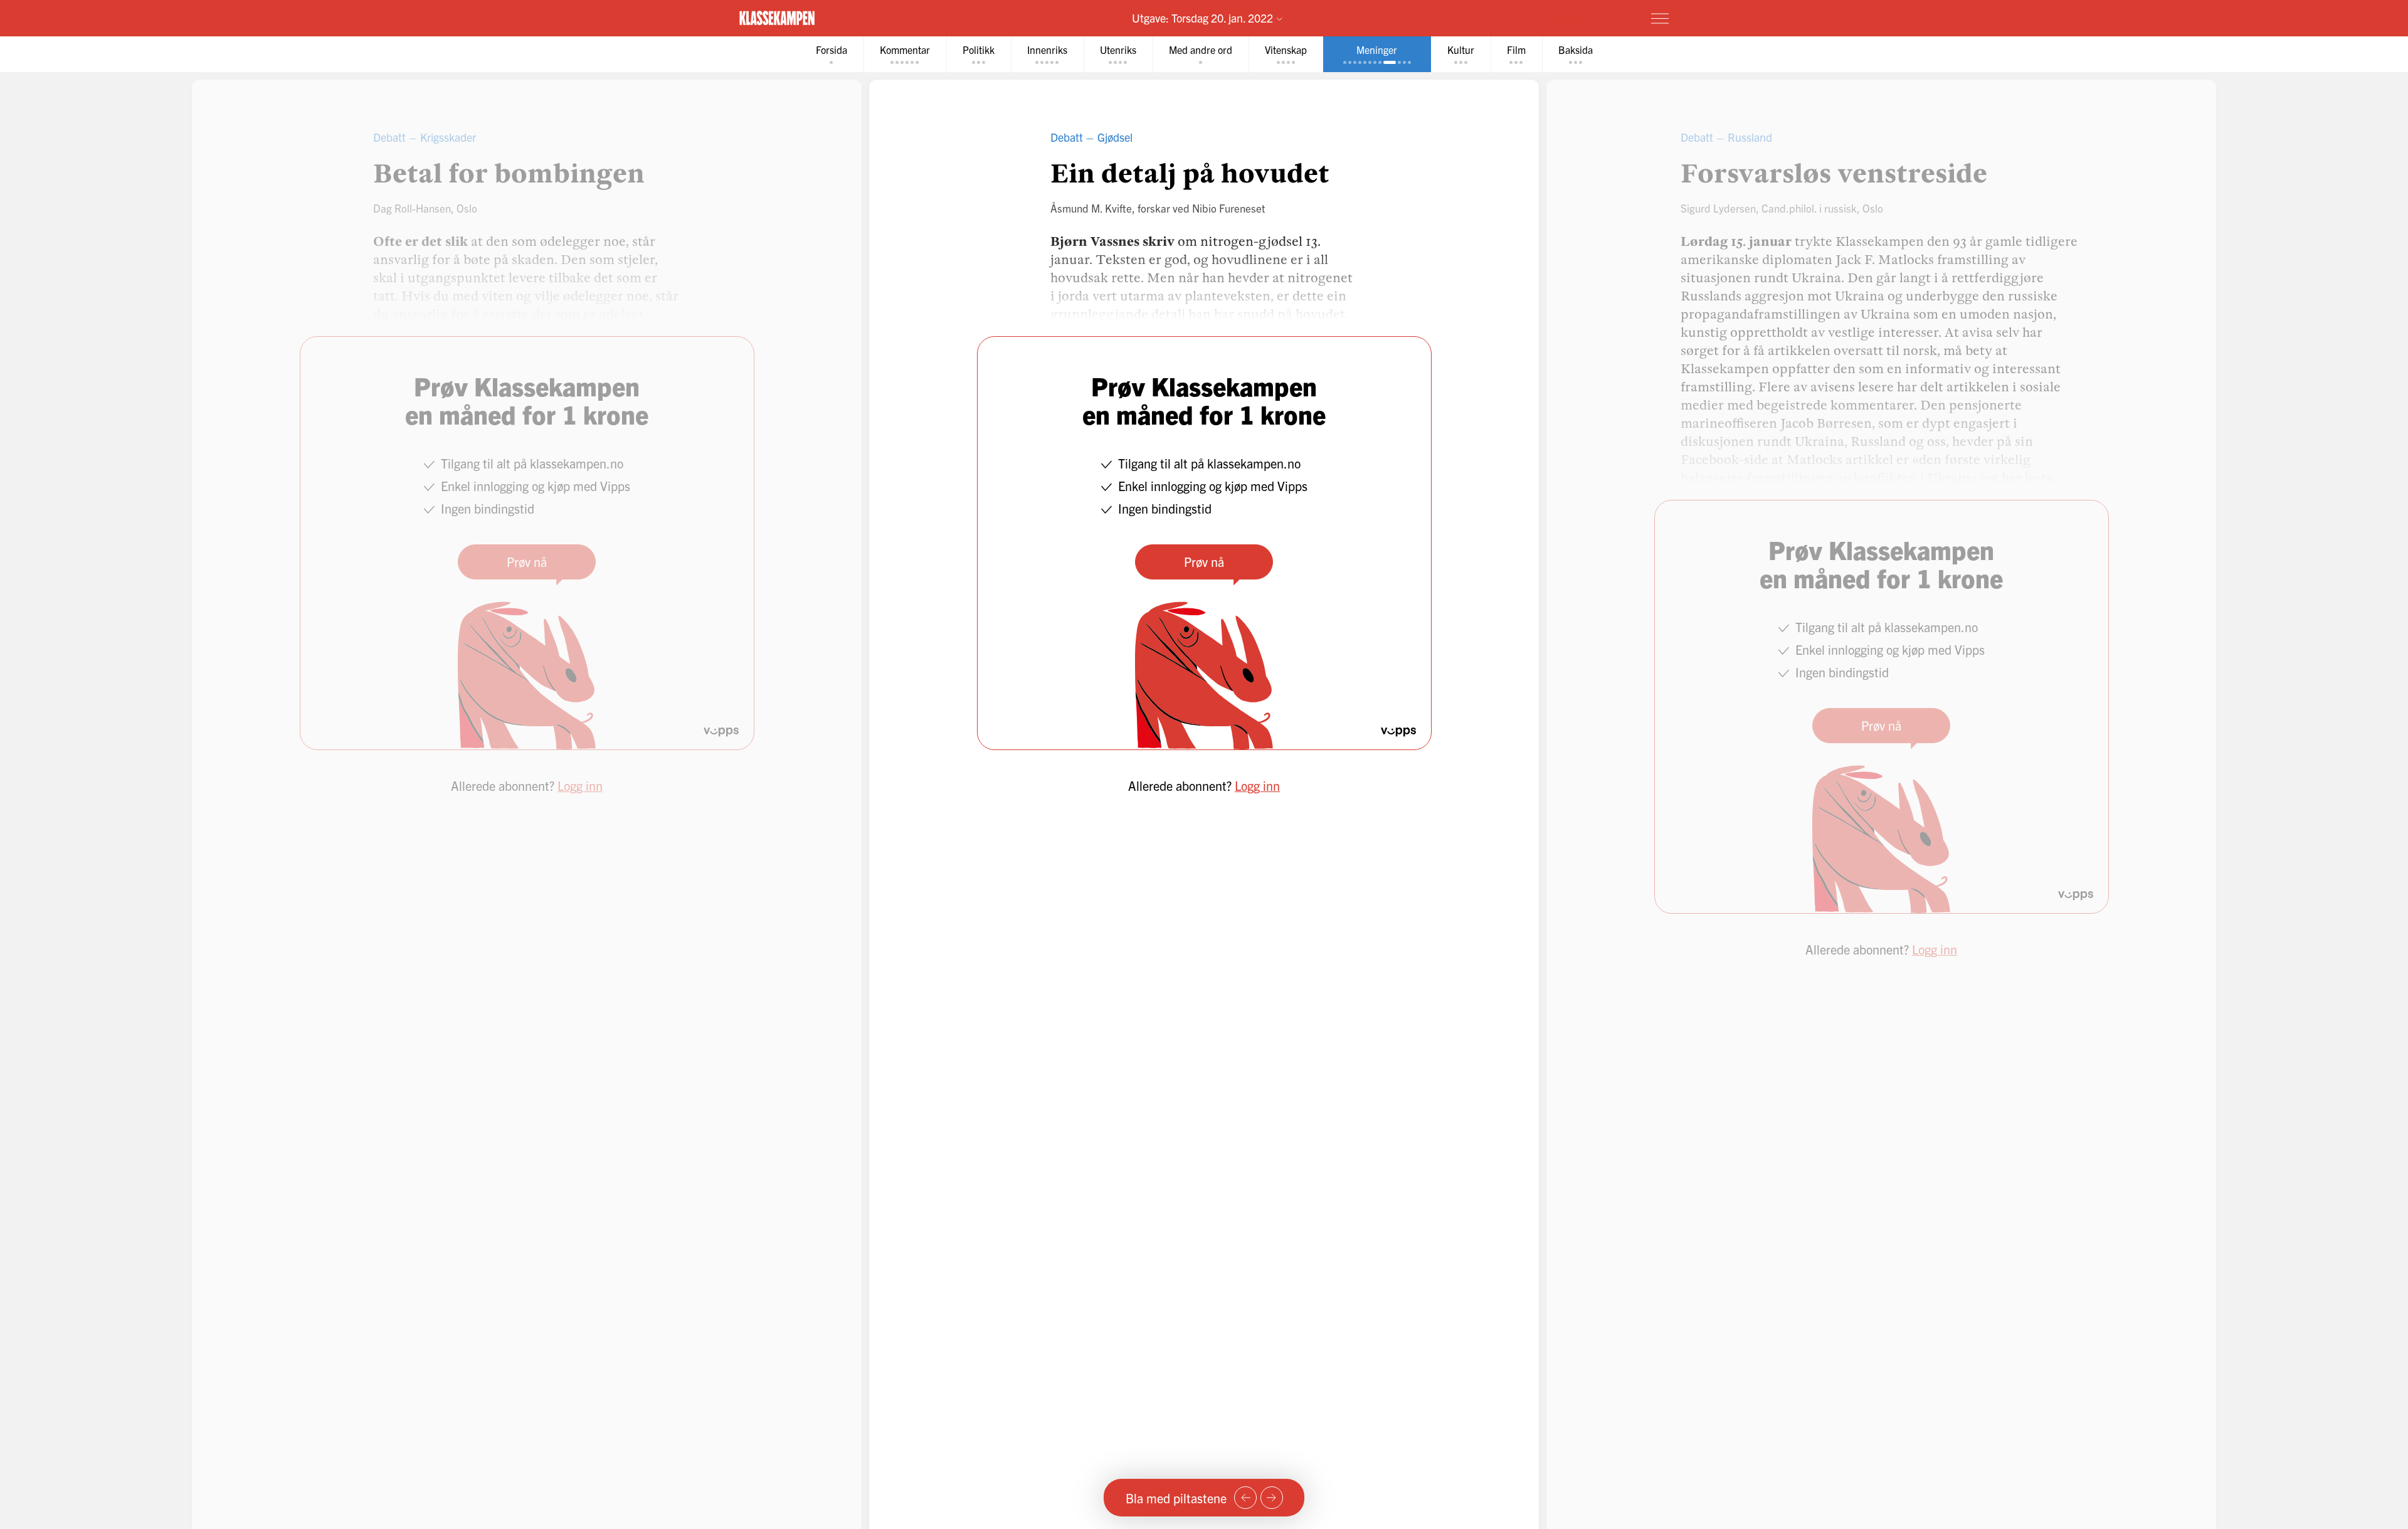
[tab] (832, 54)
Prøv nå (1204, 562)
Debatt (1067, 137)
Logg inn (1257, 786)
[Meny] (1660, 18)
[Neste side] (1272, 1498)
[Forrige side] (1245, 1498)
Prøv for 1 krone (1585, 18)
